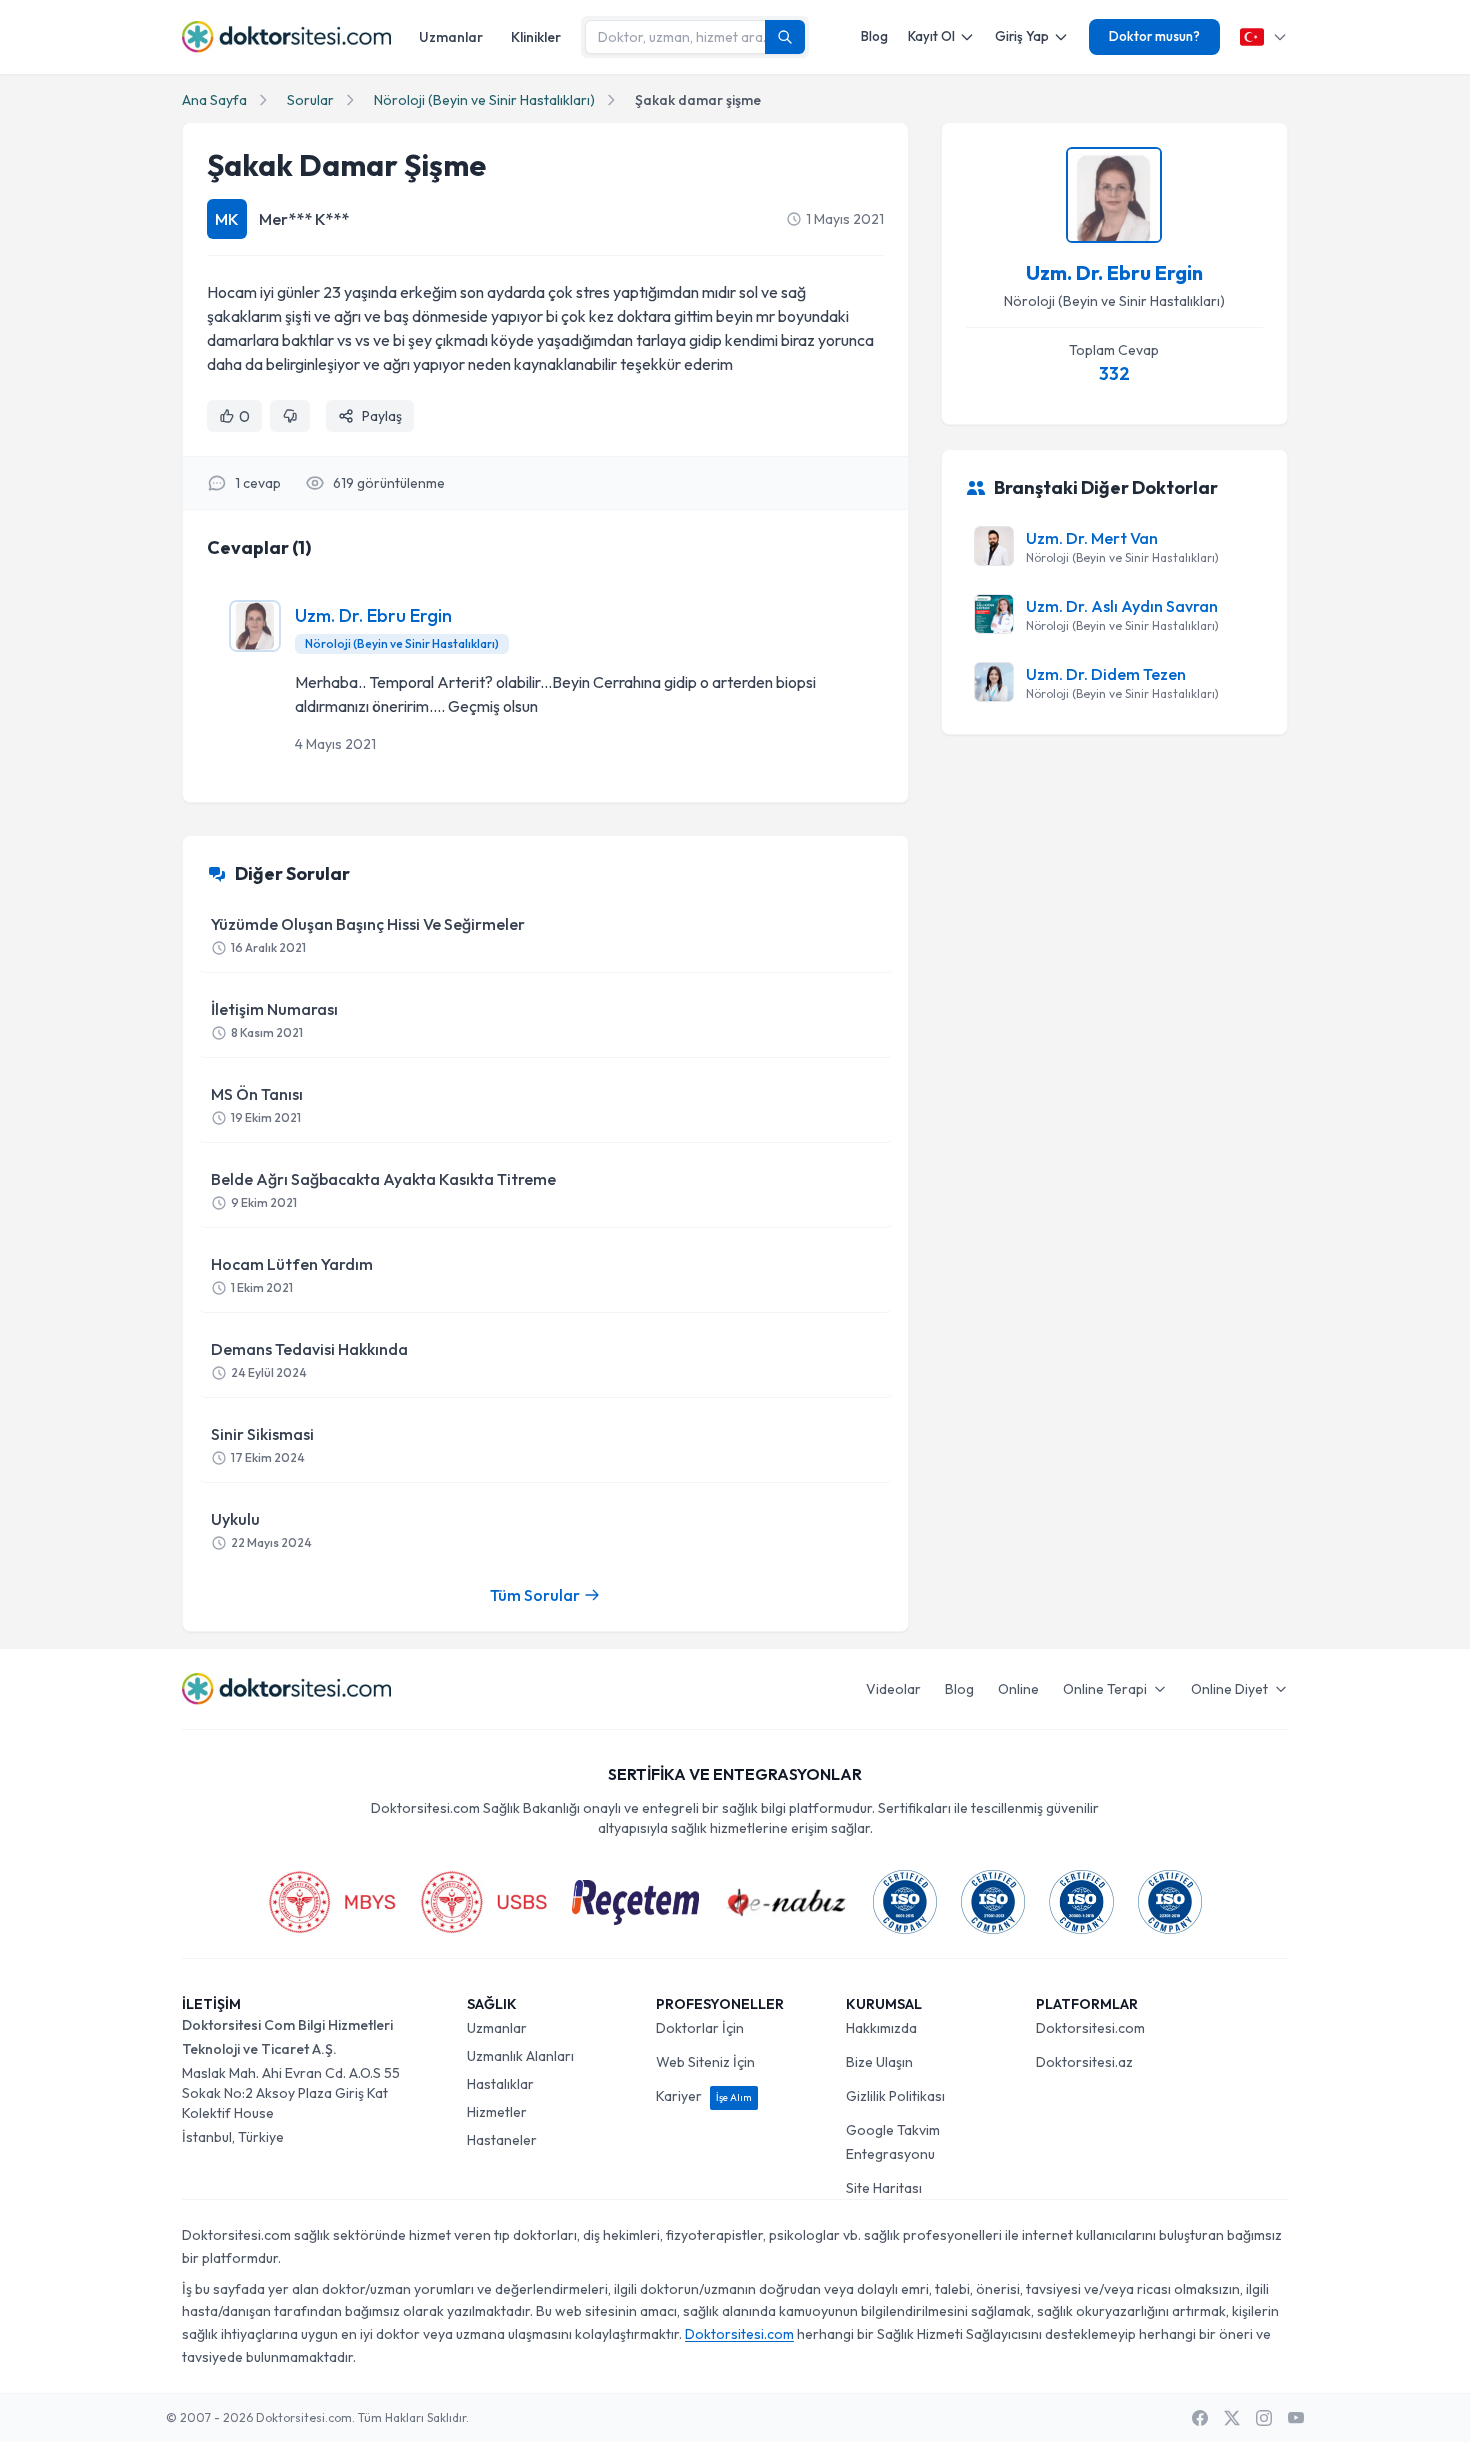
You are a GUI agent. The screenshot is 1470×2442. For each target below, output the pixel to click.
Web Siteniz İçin (705, 2062)
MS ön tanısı (257, 1104)
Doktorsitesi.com (1090, 2028)
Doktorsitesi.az (1084, 2062)
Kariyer (704, 2096)
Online (1018, 1689)
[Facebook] (1200, 2418)
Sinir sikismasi (262, 1444)
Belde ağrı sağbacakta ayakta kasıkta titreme (383, 1189)
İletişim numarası (274, 1019)
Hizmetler (497, 2112)
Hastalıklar (500, 2084)
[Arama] (785, 37)
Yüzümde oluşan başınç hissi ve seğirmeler (368, 934)
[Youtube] (1296, 2418)
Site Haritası (884, 2188)
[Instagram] (1264, 2418)
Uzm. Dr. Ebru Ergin (373, 615)
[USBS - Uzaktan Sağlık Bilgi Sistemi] (484, 1902)
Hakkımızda (881, 2028)
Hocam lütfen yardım (292, 1274)
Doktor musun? (1154, 36)
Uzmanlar (451, 37)
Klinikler (536, 37)
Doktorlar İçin (700, 2028)
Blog (874, 36)
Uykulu (261, 1529)
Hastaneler (502, 2140)
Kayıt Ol (931, 36)
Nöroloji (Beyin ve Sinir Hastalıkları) (484, 100)
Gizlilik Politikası (895, 2096)
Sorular (310, 100)
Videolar (893, 1689)
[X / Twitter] (1232, 2418)
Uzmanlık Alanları (520, 2056)
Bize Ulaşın (879, 2062)
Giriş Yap (1022, 36)
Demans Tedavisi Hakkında (309, 1359)
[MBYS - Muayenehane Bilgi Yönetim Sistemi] (332, 1902)
